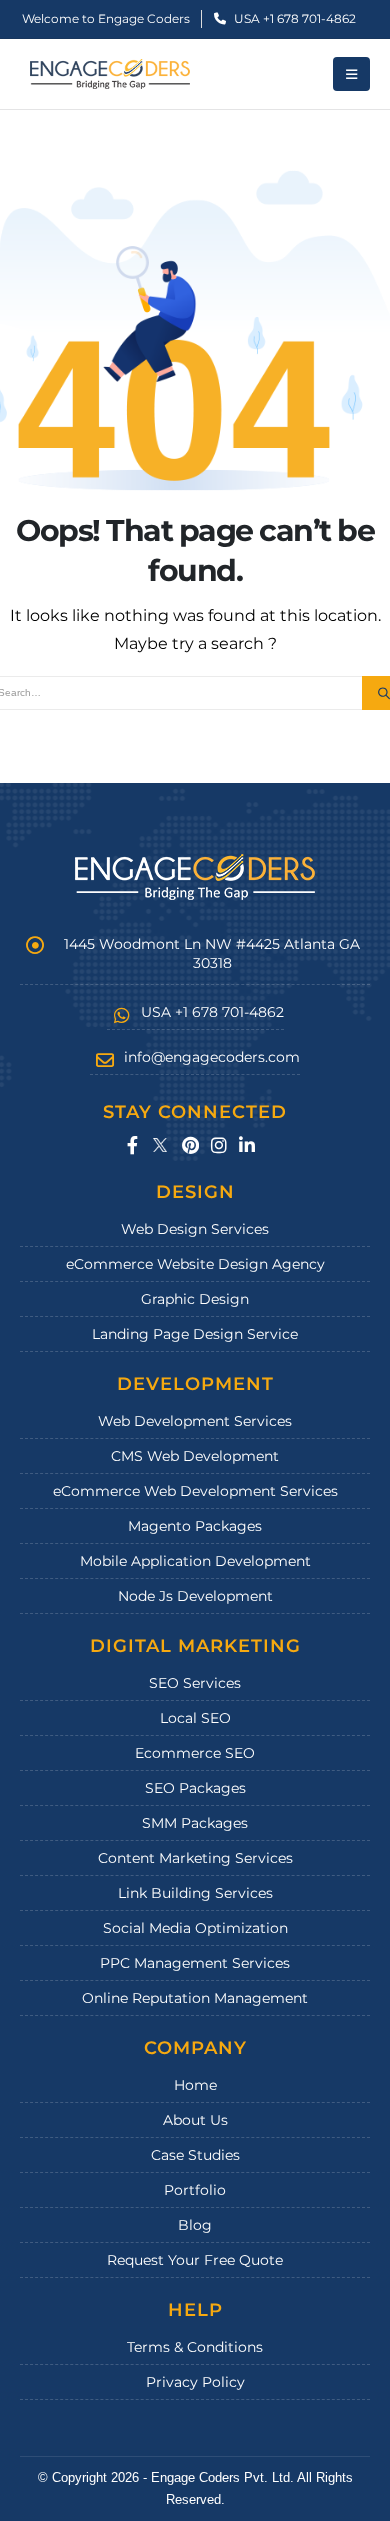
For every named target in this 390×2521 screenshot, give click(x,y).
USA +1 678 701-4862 (293, 18)
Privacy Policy (195, 2382)
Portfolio (195, 2190)
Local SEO (195, 1718)
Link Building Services (195, 1893)
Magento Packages (195, 1526)
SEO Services (195, 1683)
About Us (195, 2120)
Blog (195, 2225)
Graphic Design (195, 1299)
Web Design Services (195, 1229)
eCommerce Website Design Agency (195, 1264)
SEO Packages (195, 1788)
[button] (351, 74)
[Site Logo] (110, 74)
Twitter (160, 1145)
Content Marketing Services (195, 1858)
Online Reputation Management (195, 1998)
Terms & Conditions (195, 2347)
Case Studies (195, 2155)
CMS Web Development (195, 1456)
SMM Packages (195, 1823)
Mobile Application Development (195, 1561)
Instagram (218, 1145)
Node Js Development (195, 1596)
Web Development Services (195, 1421)
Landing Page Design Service (195, 1334)
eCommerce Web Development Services (195, 1491)
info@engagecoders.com (212, 1057)
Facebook (132, 1145)
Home (195, 2085)
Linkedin (247, 1145)
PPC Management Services (195, 1963)
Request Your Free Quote (195, 2260)
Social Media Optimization (195, 1928)
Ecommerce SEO (195, 1753)
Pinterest (190, 1145)
